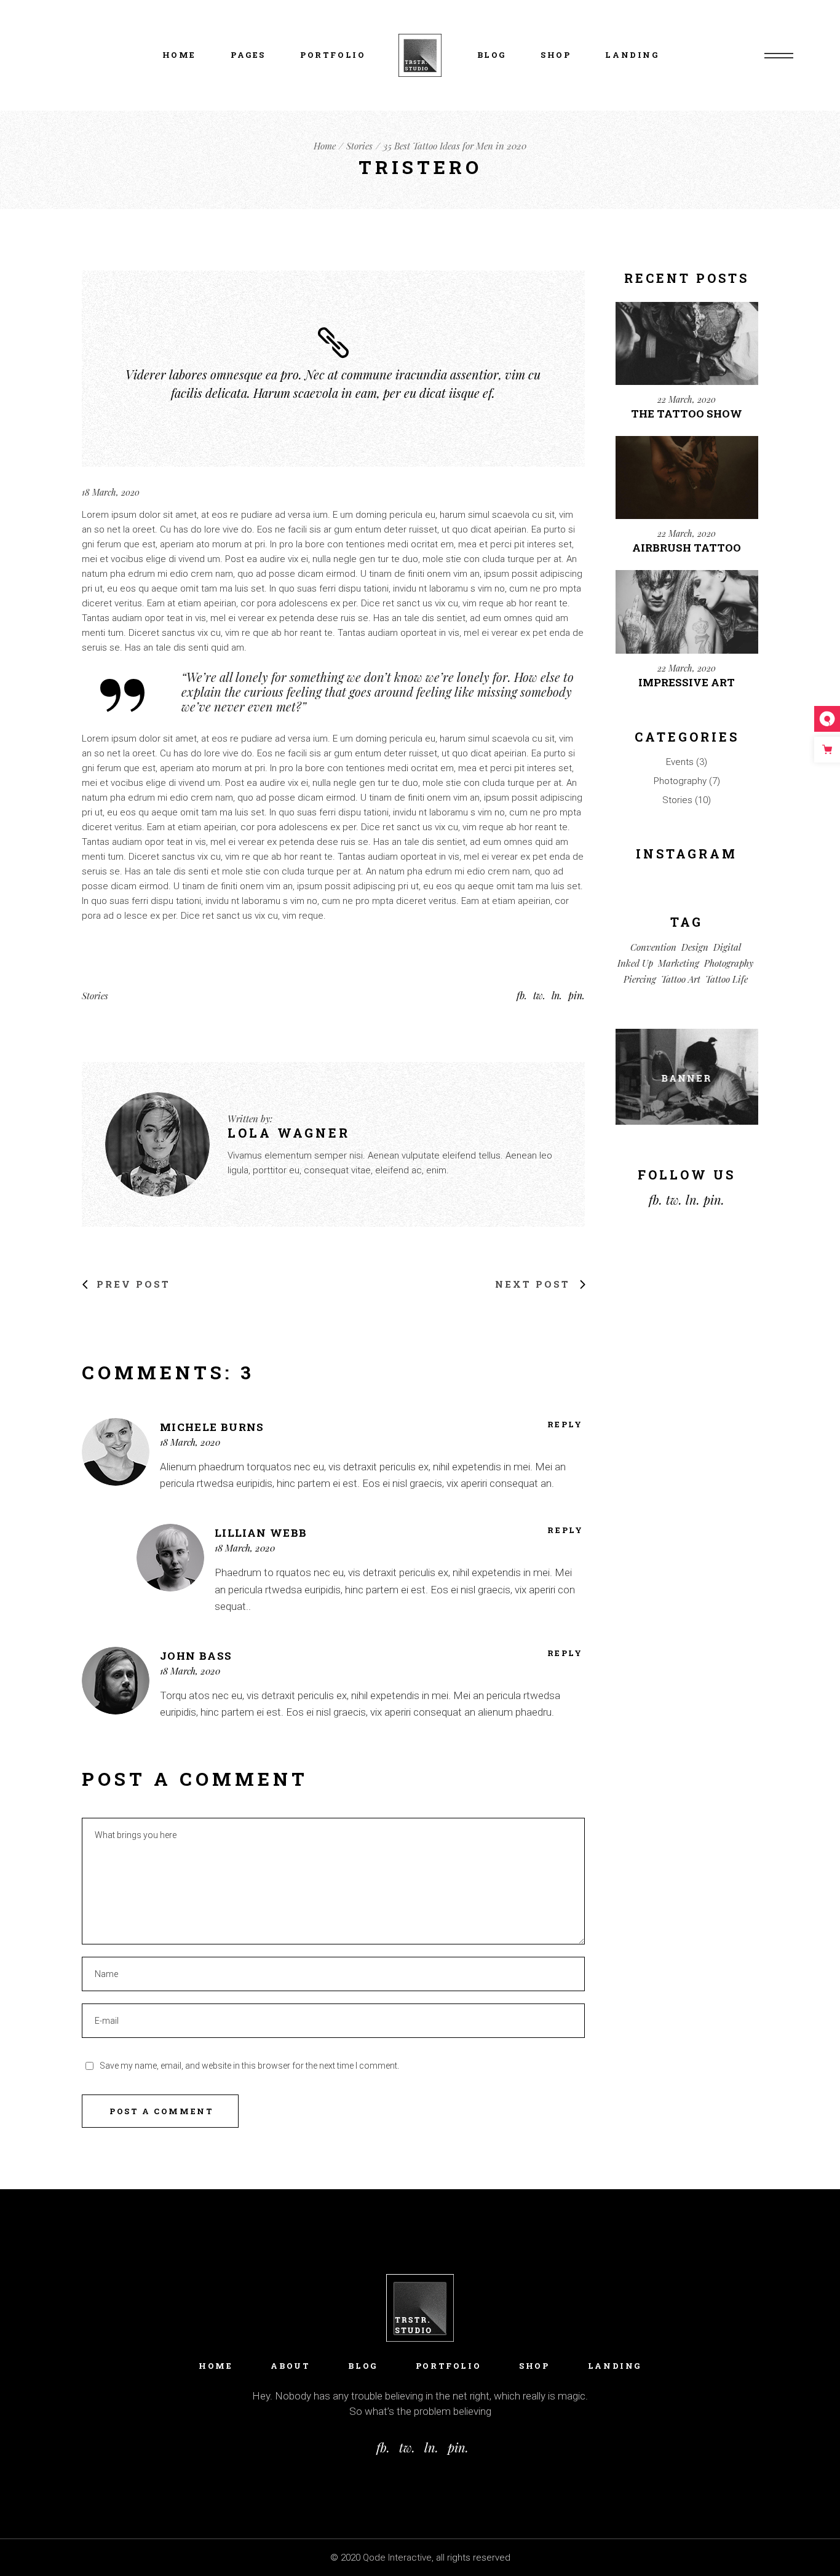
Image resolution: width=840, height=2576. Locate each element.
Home (216, 2366)
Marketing (679, 963)
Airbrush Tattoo (687, 548)
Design (695, 947)
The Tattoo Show (687, 414)
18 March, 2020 (111, 492)
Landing (615, 2366)
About (290, 2366)
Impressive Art (687, 682)
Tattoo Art (681, 979)
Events (680, 762)
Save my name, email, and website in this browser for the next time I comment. (249, 2066)
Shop (534, 2366)
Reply (565, 1425)
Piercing (640, 979)
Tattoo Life (727, 979)
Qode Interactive (397, 2558)
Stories (359, 146)
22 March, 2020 (687, 399)
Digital (727, 947)
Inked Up (635, 963)
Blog (363, 2366)
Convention (653, 947)
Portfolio (448, 2366)
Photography (680, 781)
